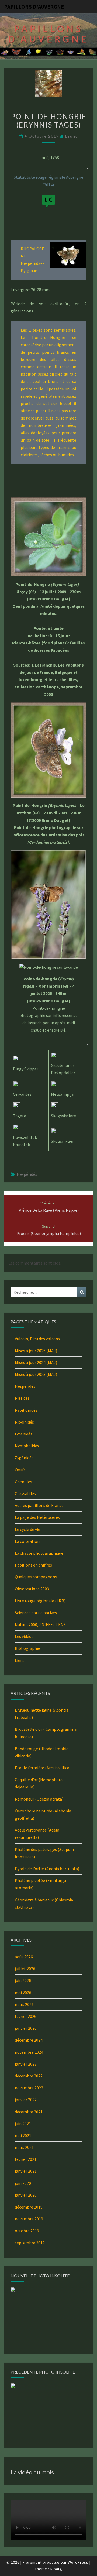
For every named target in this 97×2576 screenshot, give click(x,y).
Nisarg (56, 2569)
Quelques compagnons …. (39, 1577)
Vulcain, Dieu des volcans (37, 1339)
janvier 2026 (26, 2028)
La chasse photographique (39, 1553)
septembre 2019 (30, 2243)
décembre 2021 (29, 2112)
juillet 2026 (25, 1969)
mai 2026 (23, 1993)
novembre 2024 (29, 2052)
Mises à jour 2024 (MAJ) (36, 1362)
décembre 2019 (29, 2207)
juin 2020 (23, 2183)
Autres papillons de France (39, 1505)
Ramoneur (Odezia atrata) (39, 1799)
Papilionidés (26, 1410)
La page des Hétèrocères (37, 1517)
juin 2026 (23, 1980)
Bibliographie (27, 1648)
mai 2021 (23, 2135)
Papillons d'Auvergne (34, 7)
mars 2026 (24, 2004)
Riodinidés (24, 1422)
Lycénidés (24, 1434)
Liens (20, 1660)
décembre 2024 (29, 2040)
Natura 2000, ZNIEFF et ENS (40, 1624)
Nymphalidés (27, 1446)
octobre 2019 (27, 2231)
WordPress (78, 2562)
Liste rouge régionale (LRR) (40, 1601)
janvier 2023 (26, 2064)
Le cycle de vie (27, 1529)
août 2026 (24, 1957)
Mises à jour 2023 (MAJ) (36, 1374)
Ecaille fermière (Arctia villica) (43, 1768)
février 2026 (26, 2016)
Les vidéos (24, 1636)
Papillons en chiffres (33, 1565)
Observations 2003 (32, 1589)
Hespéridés (27, 1174)
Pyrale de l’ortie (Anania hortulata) (47, 1869)
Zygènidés (24, 1458)
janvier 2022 (26, 2100)
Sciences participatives (36, 1613)
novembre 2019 (29, 2219)
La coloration (27, 1541)
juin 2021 (23, 2124)
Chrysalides (25, 1493)
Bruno (72, 136)
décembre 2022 (29, 2076)
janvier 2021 (26, 2171)
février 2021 (26, 2159)
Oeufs (20, 1470)
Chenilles (23, 1482)
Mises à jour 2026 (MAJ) (36, 1351)
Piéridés (22, 1398)
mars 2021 (24, 2147)
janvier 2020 (26, 2195)
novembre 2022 (29, 2088)
